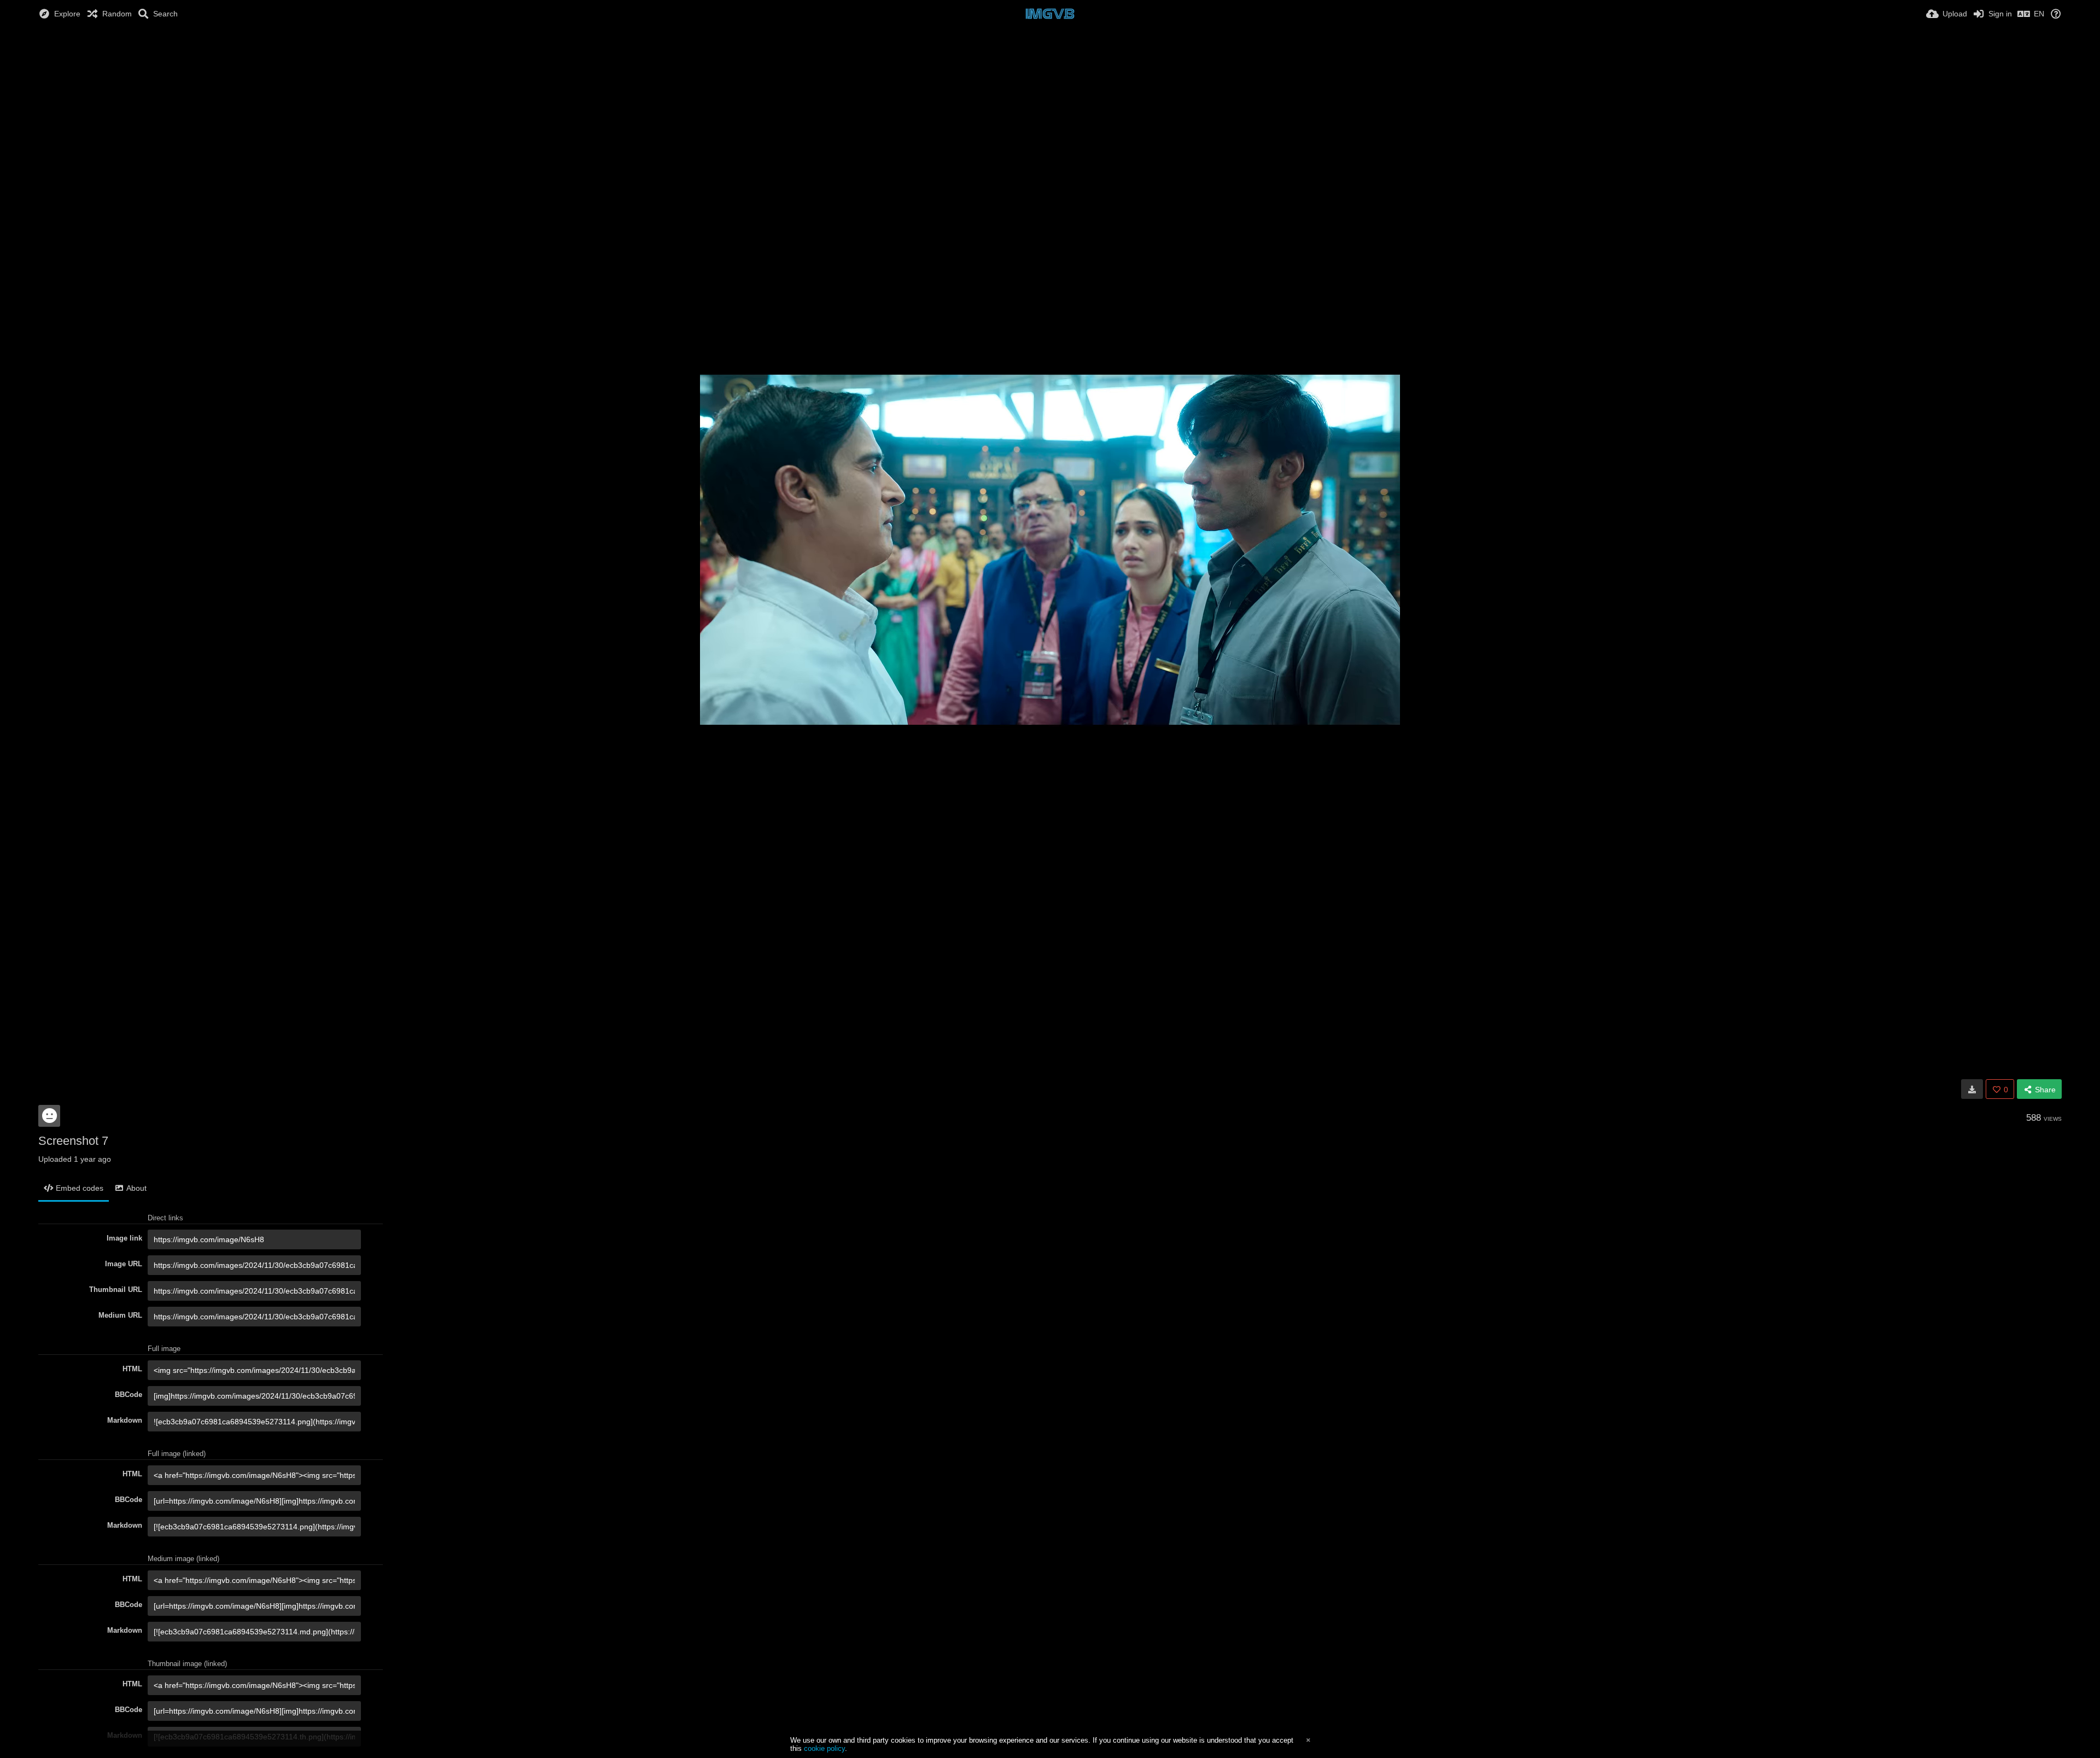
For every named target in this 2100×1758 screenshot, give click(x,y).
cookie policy (824, 1748)
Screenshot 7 (73, 1141)
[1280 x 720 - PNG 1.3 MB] (1972, 1089)
